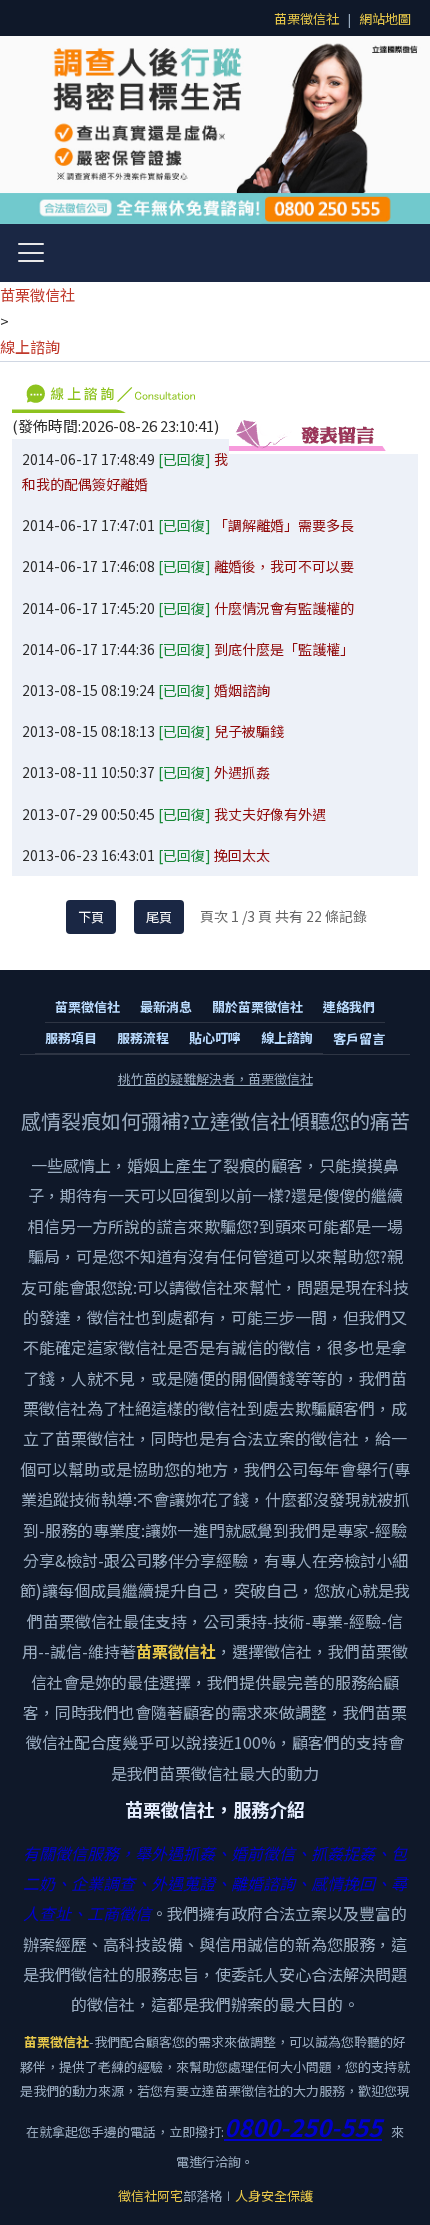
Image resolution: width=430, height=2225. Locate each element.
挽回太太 (242, 855)
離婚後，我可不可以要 (284, 566)
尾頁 (159, 916)
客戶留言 (359, 1038)
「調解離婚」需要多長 (284, 525)
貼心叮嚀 (215, 1037)
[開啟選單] (31, 253)
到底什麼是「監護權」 (284, 649)
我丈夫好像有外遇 (270, 814)
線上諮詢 (30, 346)
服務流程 (143, 1037)
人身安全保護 (274, 2195)
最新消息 (166, 1006)
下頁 (91, 916)
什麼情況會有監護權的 (284, 608)
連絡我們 (349, 1006)
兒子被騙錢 (249, 731)
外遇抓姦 (242, 772)
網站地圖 (385, 18)
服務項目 (71, 1037)
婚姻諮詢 (242, 690)
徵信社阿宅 (150, 2195)
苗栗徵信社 (306, 18)
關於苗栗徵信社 (257, 1006)
